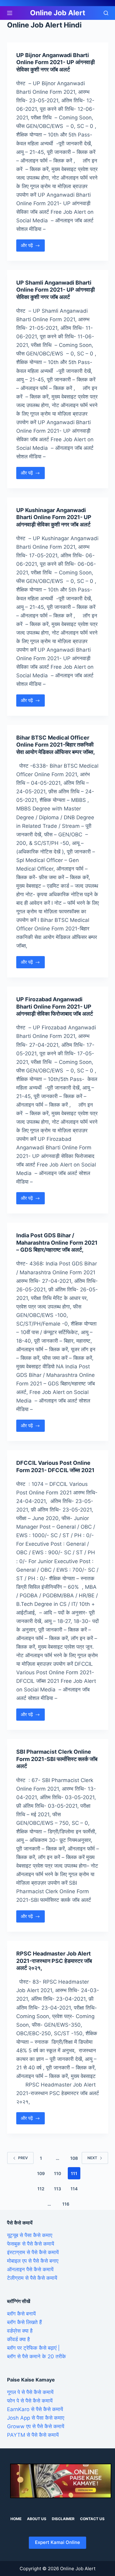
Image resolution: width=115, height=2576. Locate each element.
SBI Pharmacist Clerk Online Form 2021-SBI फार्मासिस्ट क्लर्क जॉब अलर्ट (57, 1759)
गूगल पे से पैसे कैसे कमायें (30, 2392)
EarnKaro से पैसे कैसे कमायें (35, 2409)
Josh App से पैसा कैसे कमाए (36, 2418)
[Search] (106, 13)
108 (74, 2158)
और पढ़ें (33, 247)
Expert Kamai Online (57, 2542)
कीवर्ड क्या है (18, 2339)
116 (66, 2204)
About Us (37, 2519)
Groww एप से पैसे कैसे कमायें (36, 2426)
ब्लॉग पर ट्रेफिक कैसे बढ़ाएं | (33, 2348)
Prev (23, 2158)
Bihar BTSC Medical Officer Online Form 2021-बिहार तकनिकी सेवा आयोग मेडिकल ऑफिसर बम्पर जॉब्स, (56, 745)
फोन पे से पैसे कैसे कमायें (30, 2401)
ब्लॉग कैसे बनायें (21, 2314)
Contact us (92, 2519)
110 (57, 2173)
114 (74, 2189)
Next (92, 2158)
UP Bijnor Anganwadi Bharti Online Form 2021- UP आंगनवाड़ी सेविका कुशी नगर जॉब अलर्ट (56, 62)
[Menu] (10, 13)
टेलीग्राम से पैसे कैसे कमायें (32, 2278)
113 (57, 2189)
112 (41, 2189)
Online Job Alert (58, 13)
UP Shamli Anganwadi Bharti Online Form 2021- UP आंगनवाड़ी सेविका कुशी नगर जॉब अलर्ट (56, 290)
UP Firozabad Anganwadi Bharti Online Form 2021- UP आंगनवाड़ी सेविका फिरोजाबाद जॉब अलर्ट (55, 1006)
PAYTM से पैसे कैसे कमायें (33, 2435)
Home (16, 2519)
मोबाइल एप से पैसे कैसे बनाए (33, 2261)
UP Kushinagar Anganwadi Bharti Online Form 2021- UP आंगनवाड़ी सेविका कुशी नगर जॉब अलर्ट (54, 517)
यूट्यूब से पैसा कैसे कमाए (30, 2235)
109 (41, 2173)
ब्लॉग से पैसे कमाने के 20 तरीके (36, 2356)
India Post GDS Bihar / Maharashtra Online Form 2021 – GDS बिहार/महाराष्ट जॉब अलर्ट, (57, 1243)
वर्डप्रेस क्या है (20, 2331)
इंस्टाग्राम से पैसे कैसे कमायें (33, 2252)
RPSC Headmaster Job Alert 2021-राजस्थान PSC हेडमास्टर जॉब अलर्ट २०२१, (54, 1961)
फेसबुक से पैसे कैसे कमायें (31, 2244)
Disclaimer (63, 2519)
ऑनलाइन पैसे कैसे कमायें (30, 2269)
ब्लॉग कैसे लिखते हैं (24, 2322)
